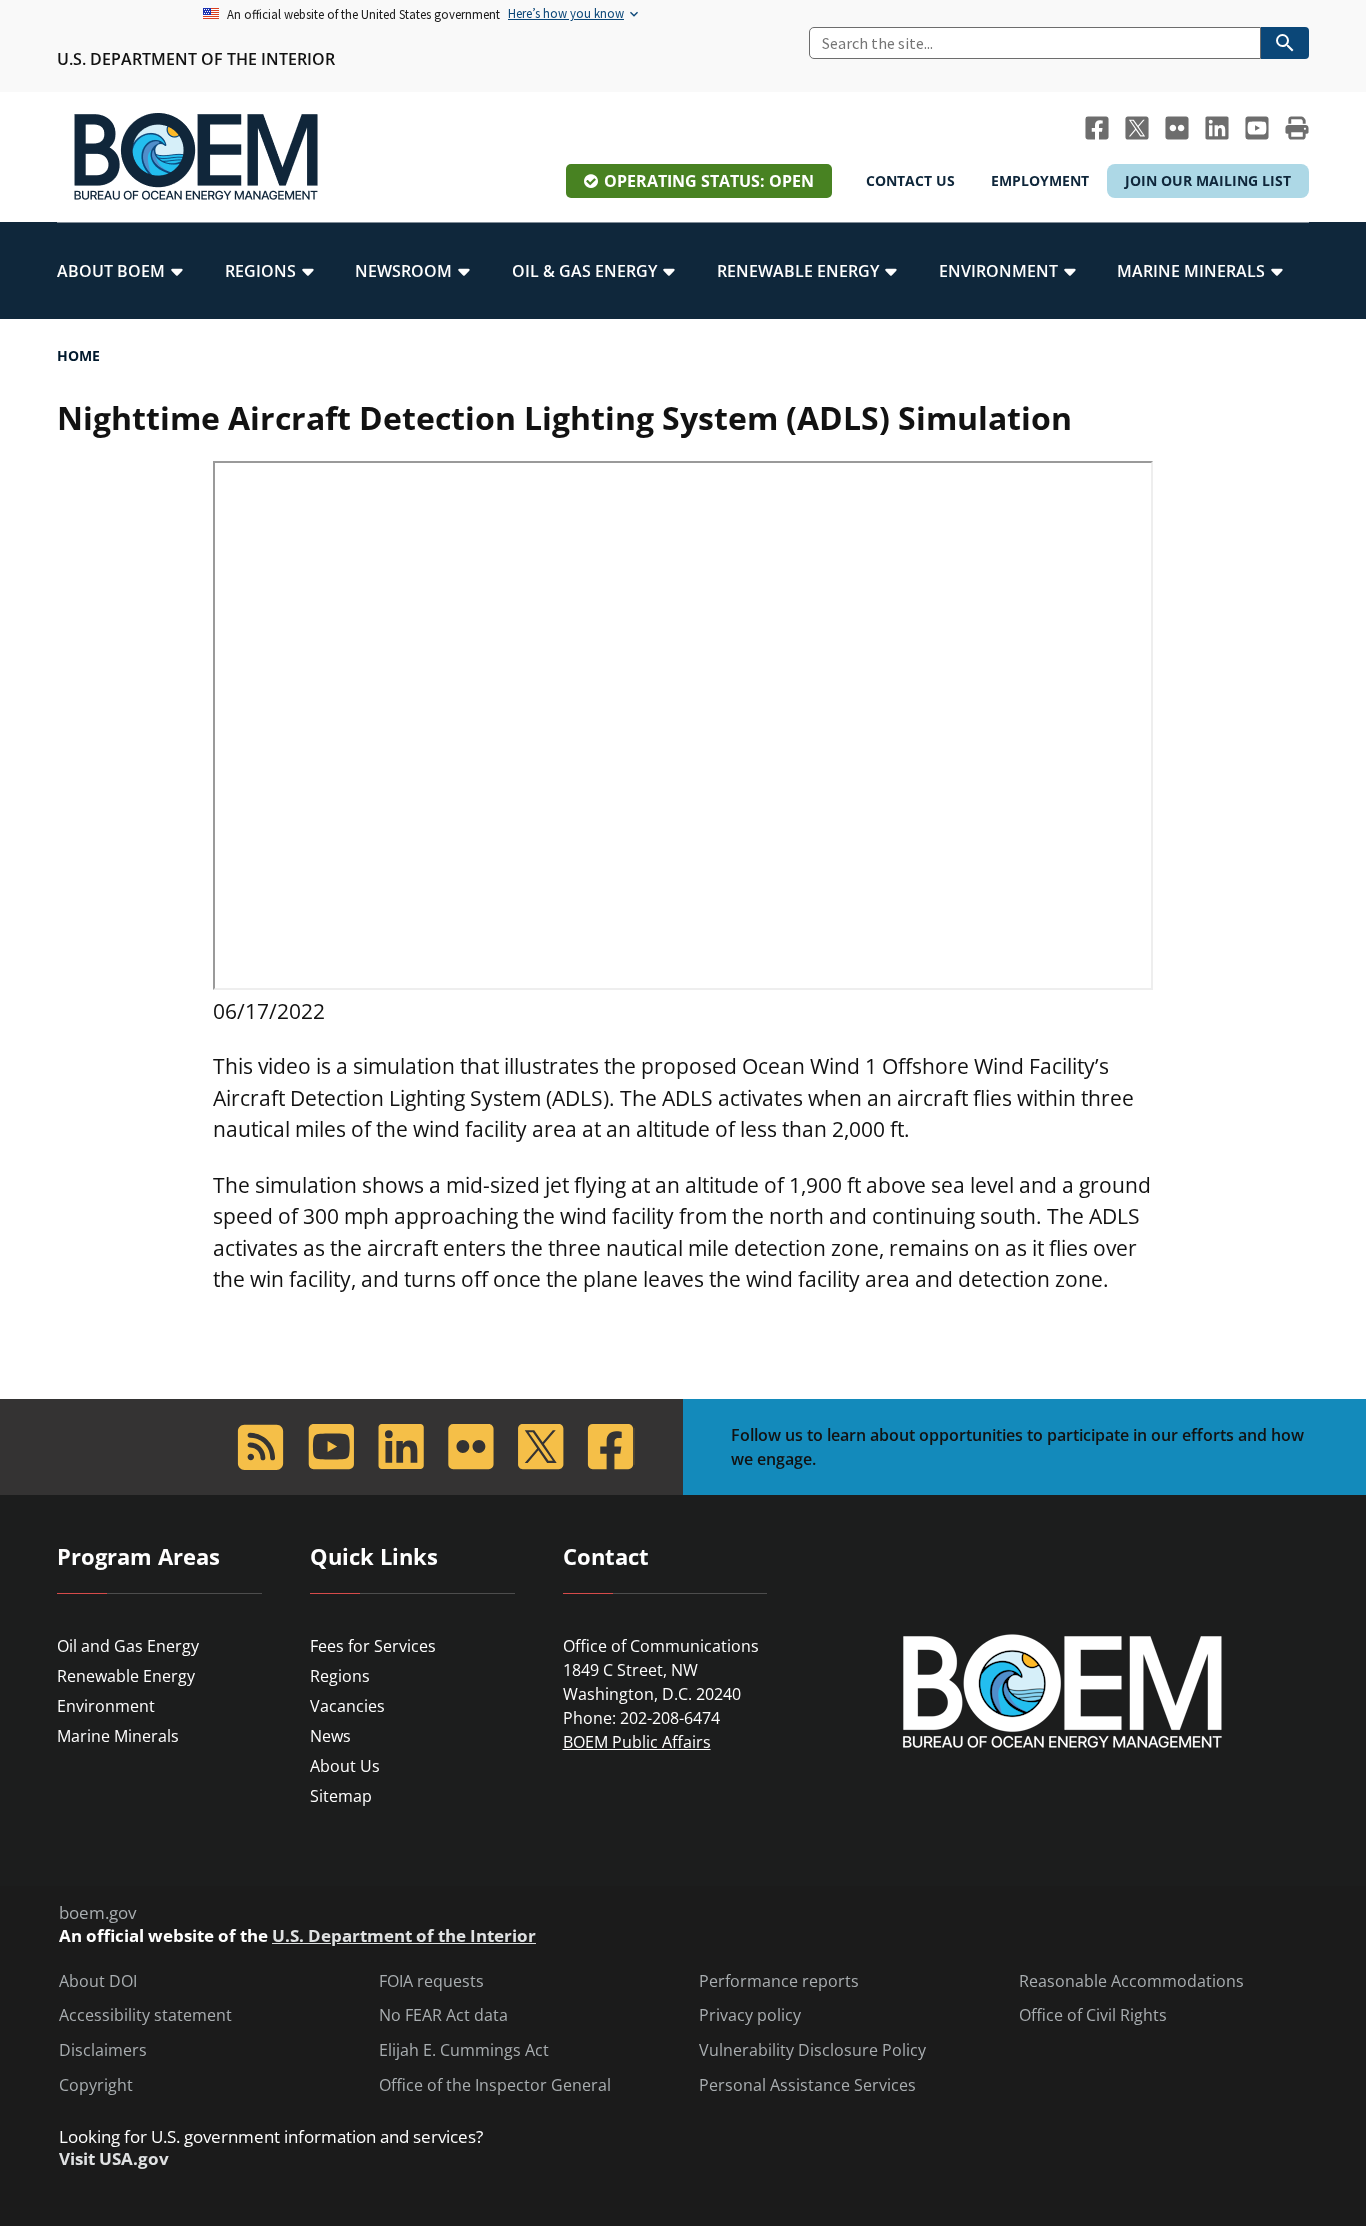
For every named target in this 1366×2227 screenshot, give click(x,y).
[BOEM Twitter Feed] (1137, 128)
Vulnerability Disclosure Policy (812, 2050)
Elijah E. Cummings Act (464, 2050)
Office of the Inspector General (495, 2085)
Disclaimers (103, 2050)
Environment (106, 1706)
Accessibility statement (145, 2015)
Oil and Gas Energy (128, 1646)
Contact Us (910, 180)
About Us (345, 1766)
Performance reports (779, 1981)
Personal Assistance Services (807, 2085)
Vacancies (347, 1706)
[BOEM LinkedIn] (1217, 128)
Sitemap (341, 1796)
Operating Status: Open (709, 181)
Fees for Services (373, 1646)
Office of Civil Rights (1093, 2015)
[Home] (196, 157)
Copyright (96, 2085)
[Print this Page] (1297, 128)
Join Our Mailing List (1208, 180)
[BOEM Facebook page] (1097, 128)
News (330, 1736)
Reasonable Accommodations (1131, 1981)
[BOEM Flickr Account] (1177, 128)
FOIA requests (431, 1981)
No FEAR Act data (443, 2015)
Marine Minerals (118, 1736)
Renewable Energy (126, 1676)
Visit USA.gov (114, 2159)
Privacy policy (750, 2015)
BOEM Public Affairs (637, 1742)
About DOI (98, 1981)
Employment (1040, 180)
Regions (340, 1676)
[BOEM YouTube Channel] (1257, 128)
